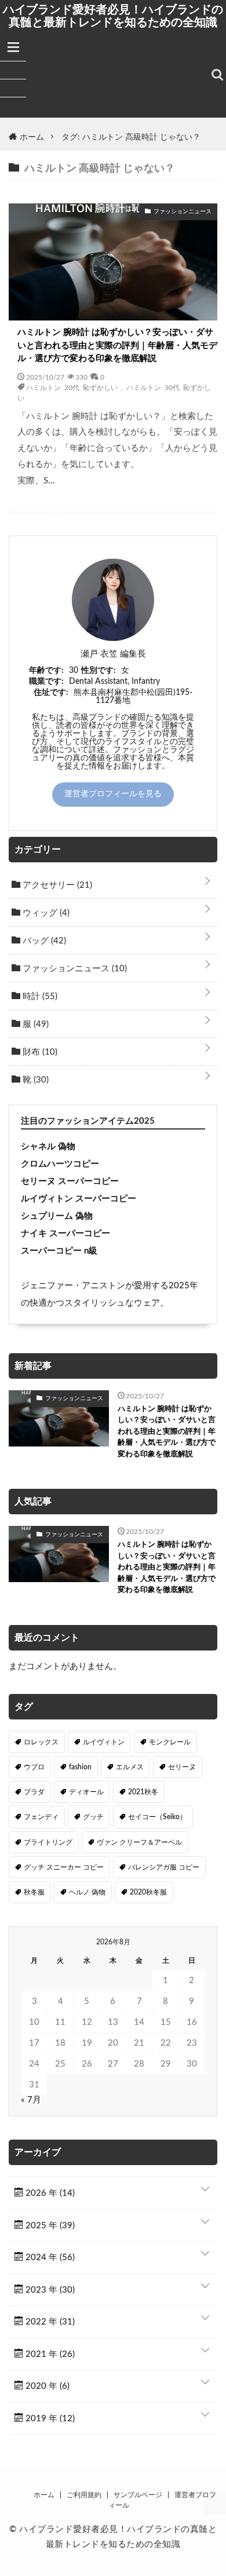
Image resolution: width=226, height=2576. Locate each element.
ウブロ (34, 1767)
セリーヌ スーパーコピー (70, 1181)
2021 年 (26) (49, 2354)
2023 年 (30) (49, 2290)
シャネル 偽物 (48, 1147)
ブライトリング (48, 1842)
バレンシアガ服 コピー (164, 1867)
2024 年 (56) (49, 2258)
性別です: (99, 671)
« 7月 (31, 2100)
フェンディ (41, 1817)
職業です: (46, 682)
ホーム (44, 2495)
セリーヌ (182, 1767)
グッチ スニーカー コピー (64, 1867)
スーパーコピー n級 (59, 1251)
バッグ (43, 941)
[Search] (217, 75)
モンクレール (170, 1742)
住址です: (51, 693)
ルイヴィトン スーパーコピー (79, 1199)
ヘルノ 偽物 (87, 1892)
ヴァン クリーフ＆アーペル (139, 1842)
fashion (80, 1767)
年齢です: (46, 671)
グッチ (93, 1817)
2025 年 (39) (49, 2226)
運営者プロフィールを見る (113, 794)
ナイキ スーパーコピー (65, 1234)
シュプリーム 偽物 (57, 1216)
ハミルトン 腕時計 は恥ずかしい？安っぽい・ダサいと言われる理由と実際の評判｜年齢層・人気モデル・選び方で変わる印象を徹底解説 (117, 345)
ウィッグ (45, 913)
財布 (39, 1052)
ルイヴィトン (104, 1742)
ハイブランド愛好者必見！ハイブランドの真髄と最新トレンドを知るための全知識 (113, 16)
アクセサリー (56, 885)
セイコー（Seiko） (157, 1817)
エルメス (130, 1767)
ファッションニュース (74, 969)
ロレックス (41, 1742)
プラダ (34, 1792)
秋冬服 (34, 1892)
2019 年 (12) (49, 2419)
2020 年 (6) (46, 2386)
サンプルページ (138, 2495)
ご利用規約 (84, 2495)
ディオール (86, 1792)
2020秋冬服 (148, 1892)
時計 (39, 996)
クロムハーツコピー (60, 1164)
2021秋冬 (143, 1792)
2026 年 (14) (49, 2193)
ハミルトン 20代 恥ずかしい (72, 387)
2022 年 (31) (49, 2322)
